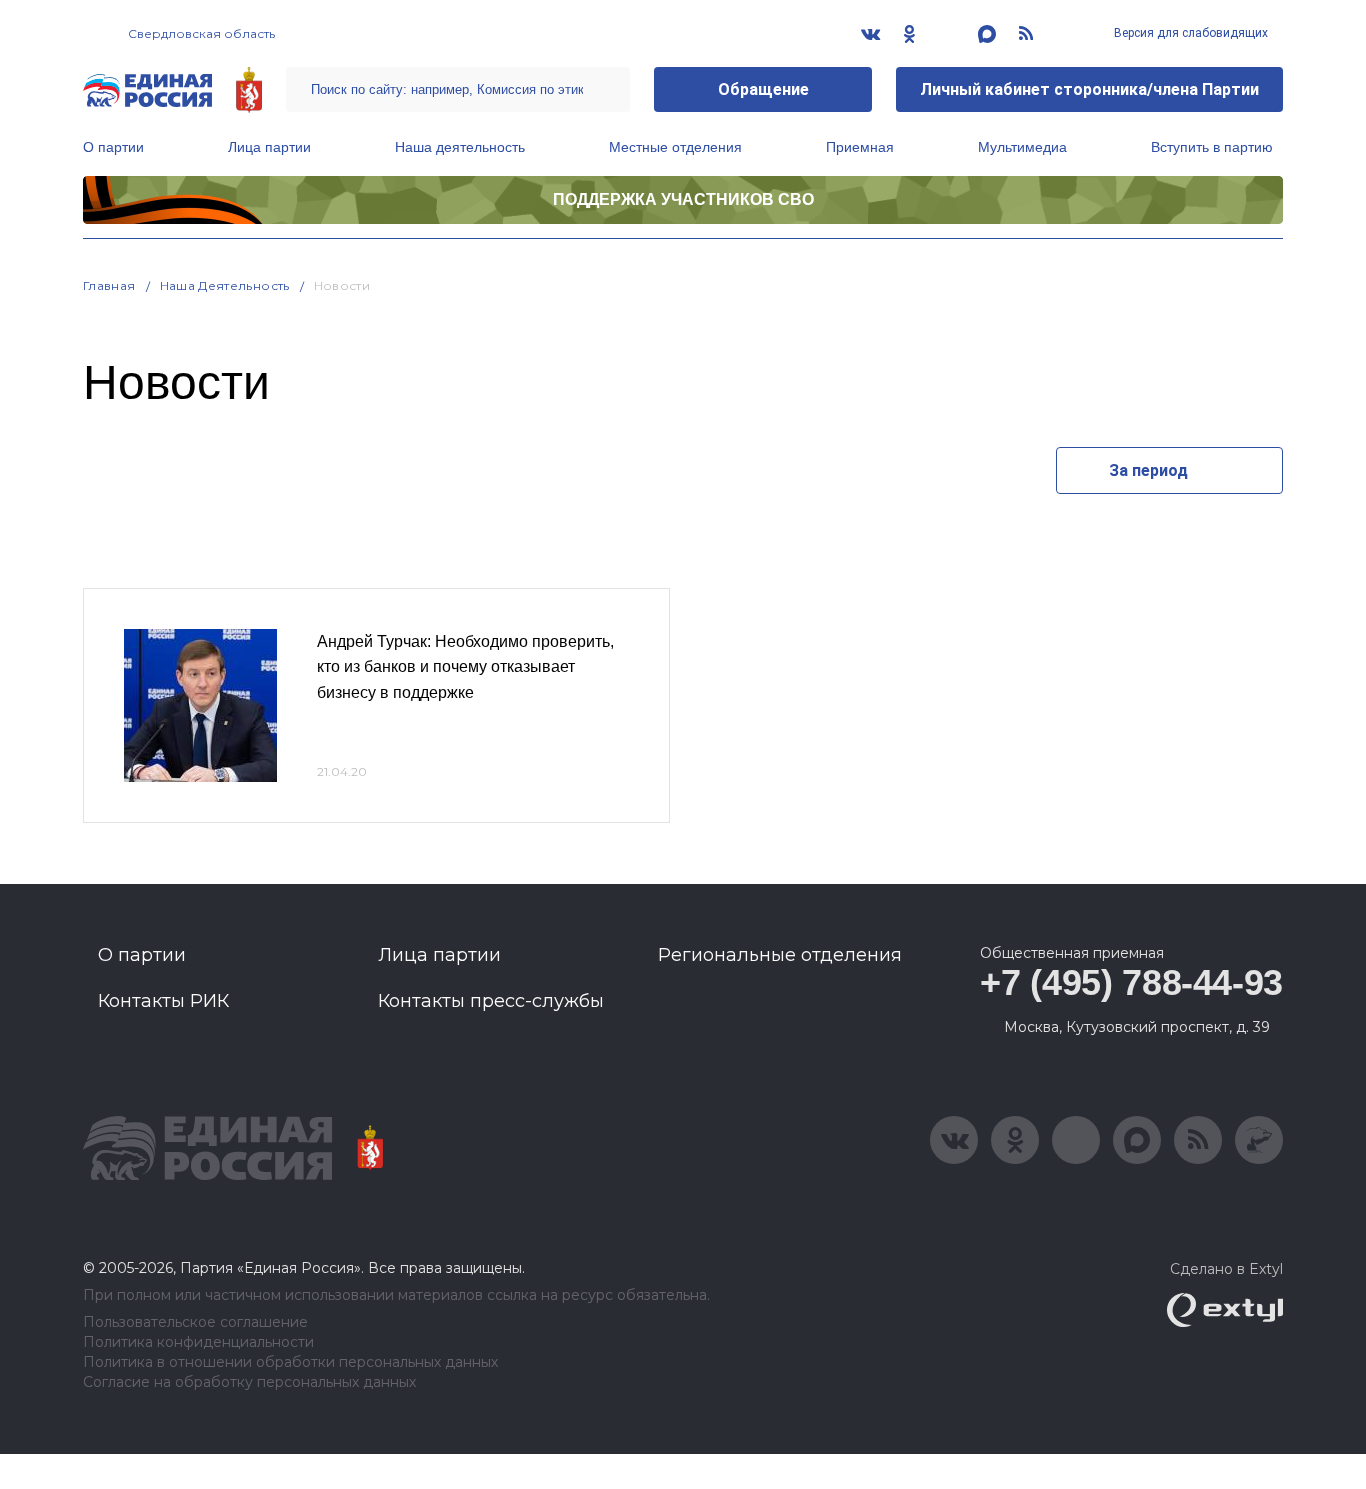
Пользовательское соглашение (195, 1322)
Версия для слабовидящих (1189, 33)
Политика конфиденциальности (198, 1342)
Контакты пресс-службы (491, 1001)
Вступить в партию (1212, 147)
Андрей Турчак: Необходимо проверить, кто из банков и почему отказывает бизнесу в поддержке (465, 667)
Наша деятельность (460, 147)
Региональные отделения (780, 955)
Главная (109, 285)
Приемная (860, 147)
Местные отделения (675, 147)
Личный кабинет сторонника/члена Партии (1089, 89)
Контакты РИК (163, 1001)
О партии (113, 147)
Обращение (763, 89)
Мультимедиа (1022, 147)
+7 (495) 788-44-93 (1131, 982)
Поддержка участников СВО (683, 199)
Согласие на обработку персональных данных (249, 1382)
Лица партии (269, 147)
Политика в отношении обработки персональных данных (290, 1362)
